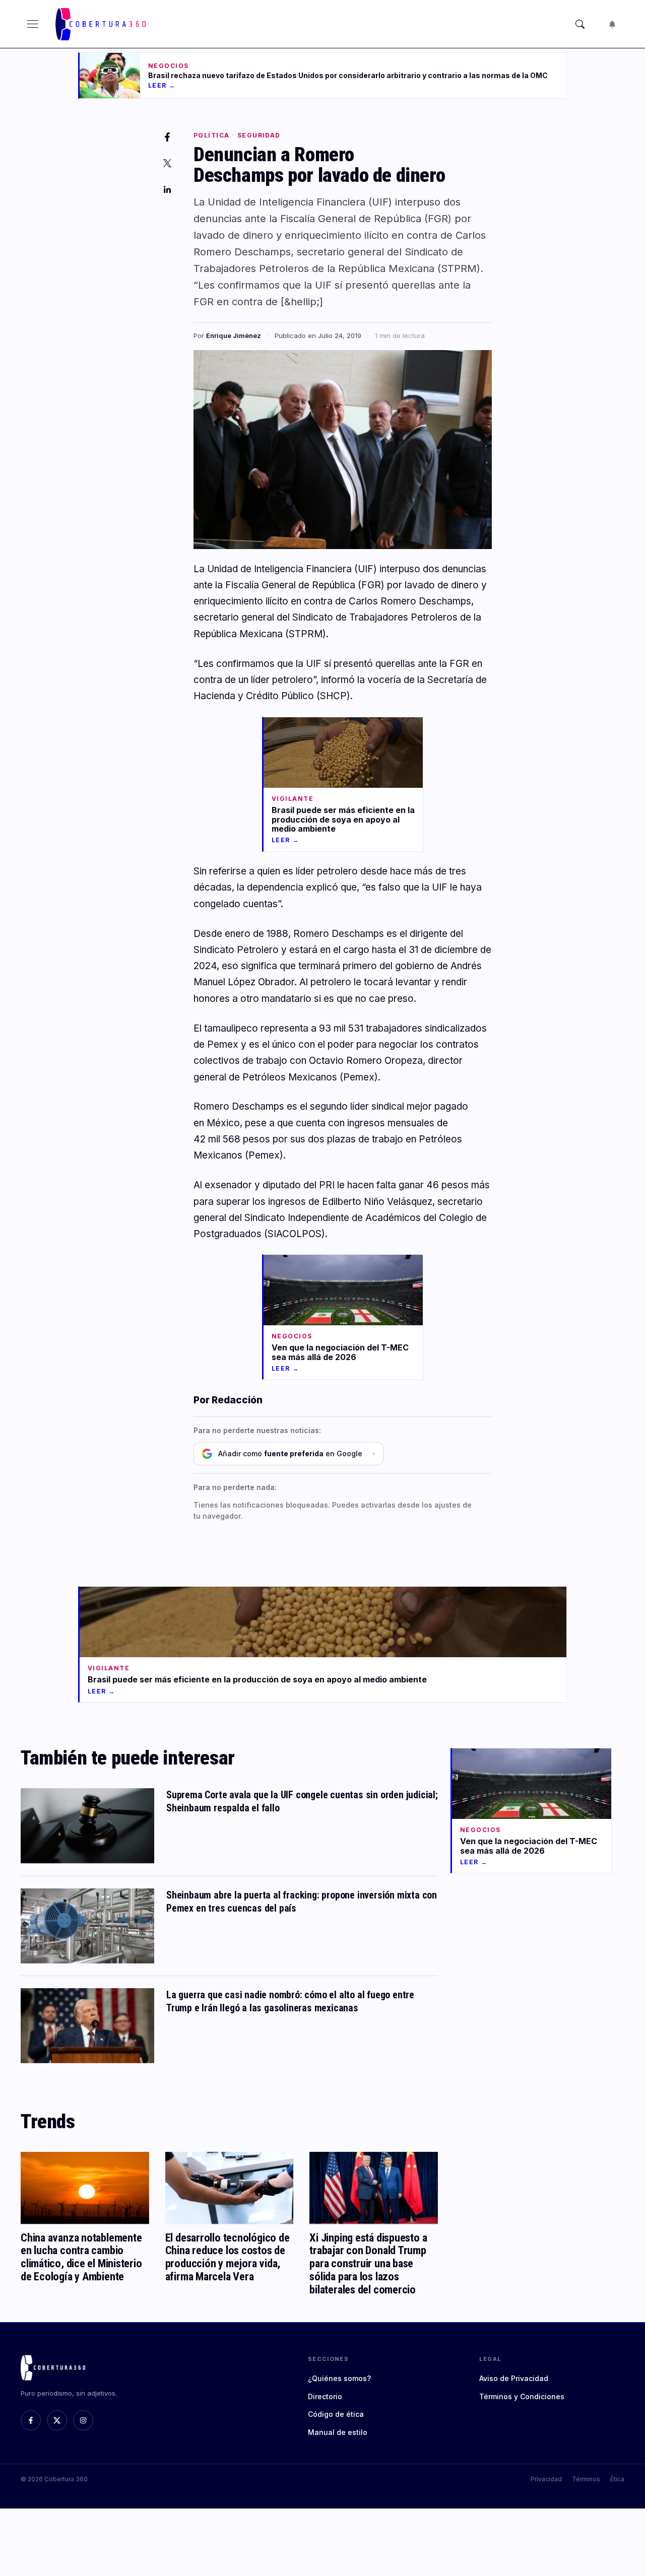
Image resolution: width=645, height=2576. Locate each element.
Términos (586, 2479)
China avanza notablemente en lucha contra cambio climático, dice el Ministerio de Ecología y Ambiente (81, 2257)
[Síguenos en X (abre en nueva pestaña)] (57, 2420)
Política (212, 135)
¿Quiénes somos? (339, 2378)
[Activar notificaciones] (612, 24)
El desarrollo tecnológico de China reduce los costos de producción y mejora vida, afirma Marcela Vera (228, 2257)
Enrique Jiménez (234, 335)
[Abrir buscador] (580, 24)
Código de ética (336, 2414)
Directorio (325, 2396)
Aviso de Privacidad (514, 2378)
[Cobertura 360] (102, 24)
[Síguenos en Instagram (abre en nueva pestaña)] (83, 2420)
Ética (617, 2479)
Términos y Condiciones (522, 2396)
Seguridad (259, 135)
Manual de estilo (338, 2432)
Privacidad (546, 2479)
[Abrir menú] (33, 24)
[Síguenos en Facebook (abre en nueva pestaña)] (31, 2420)
